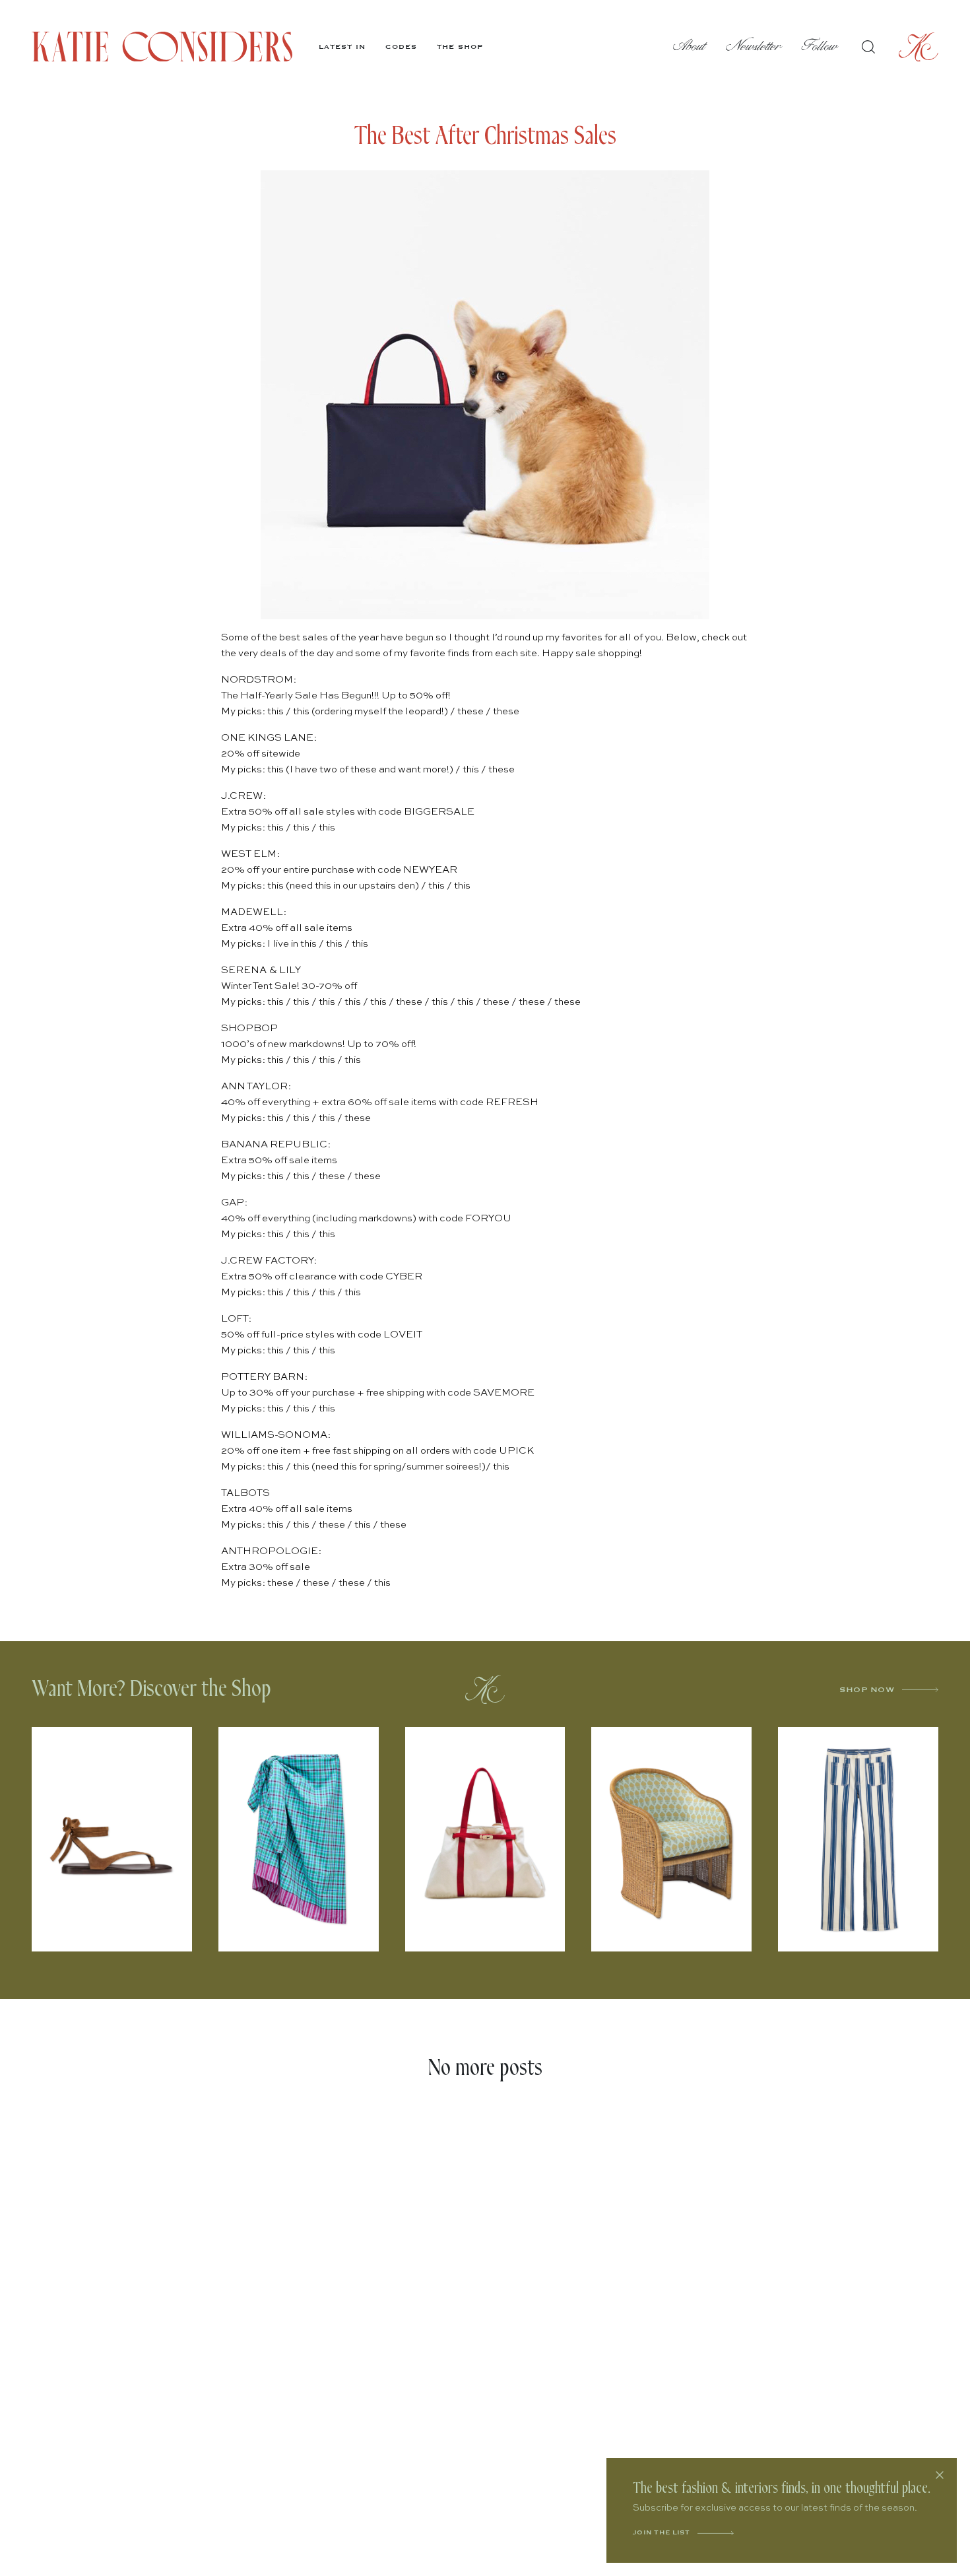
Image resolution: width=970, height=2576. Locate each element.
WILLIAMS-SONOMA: (276, 1435)
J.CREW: (243, 796)
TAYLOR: (268, 1086)
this (275, 711)
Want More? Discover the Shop (151, 1689)
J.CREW (242, 1261)
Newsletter (754, 47)
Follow (820, 47)
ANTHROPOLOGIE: (271, 1551)
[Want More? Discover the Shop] (485, 1689)
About (690, 47)
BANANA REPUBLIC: (276, 1144)
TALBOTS (245, 1493)
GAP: (234, 1203)
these (470, 711)
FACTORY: (290, 1261)
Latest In (342, 47)
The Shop (460, 47)
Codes (401, 47)
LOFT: (236, 1319)
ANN (233, 1086)
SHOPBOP (249, 1028)
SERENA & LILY (261, 970)
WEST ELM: (250, 854)
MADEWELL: (254, 912)
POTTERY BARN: (264, 1377)
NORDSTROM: (259, 680)
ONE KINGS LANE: (269, 738)
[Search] (868, 47)
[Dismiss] (940, 2475)
